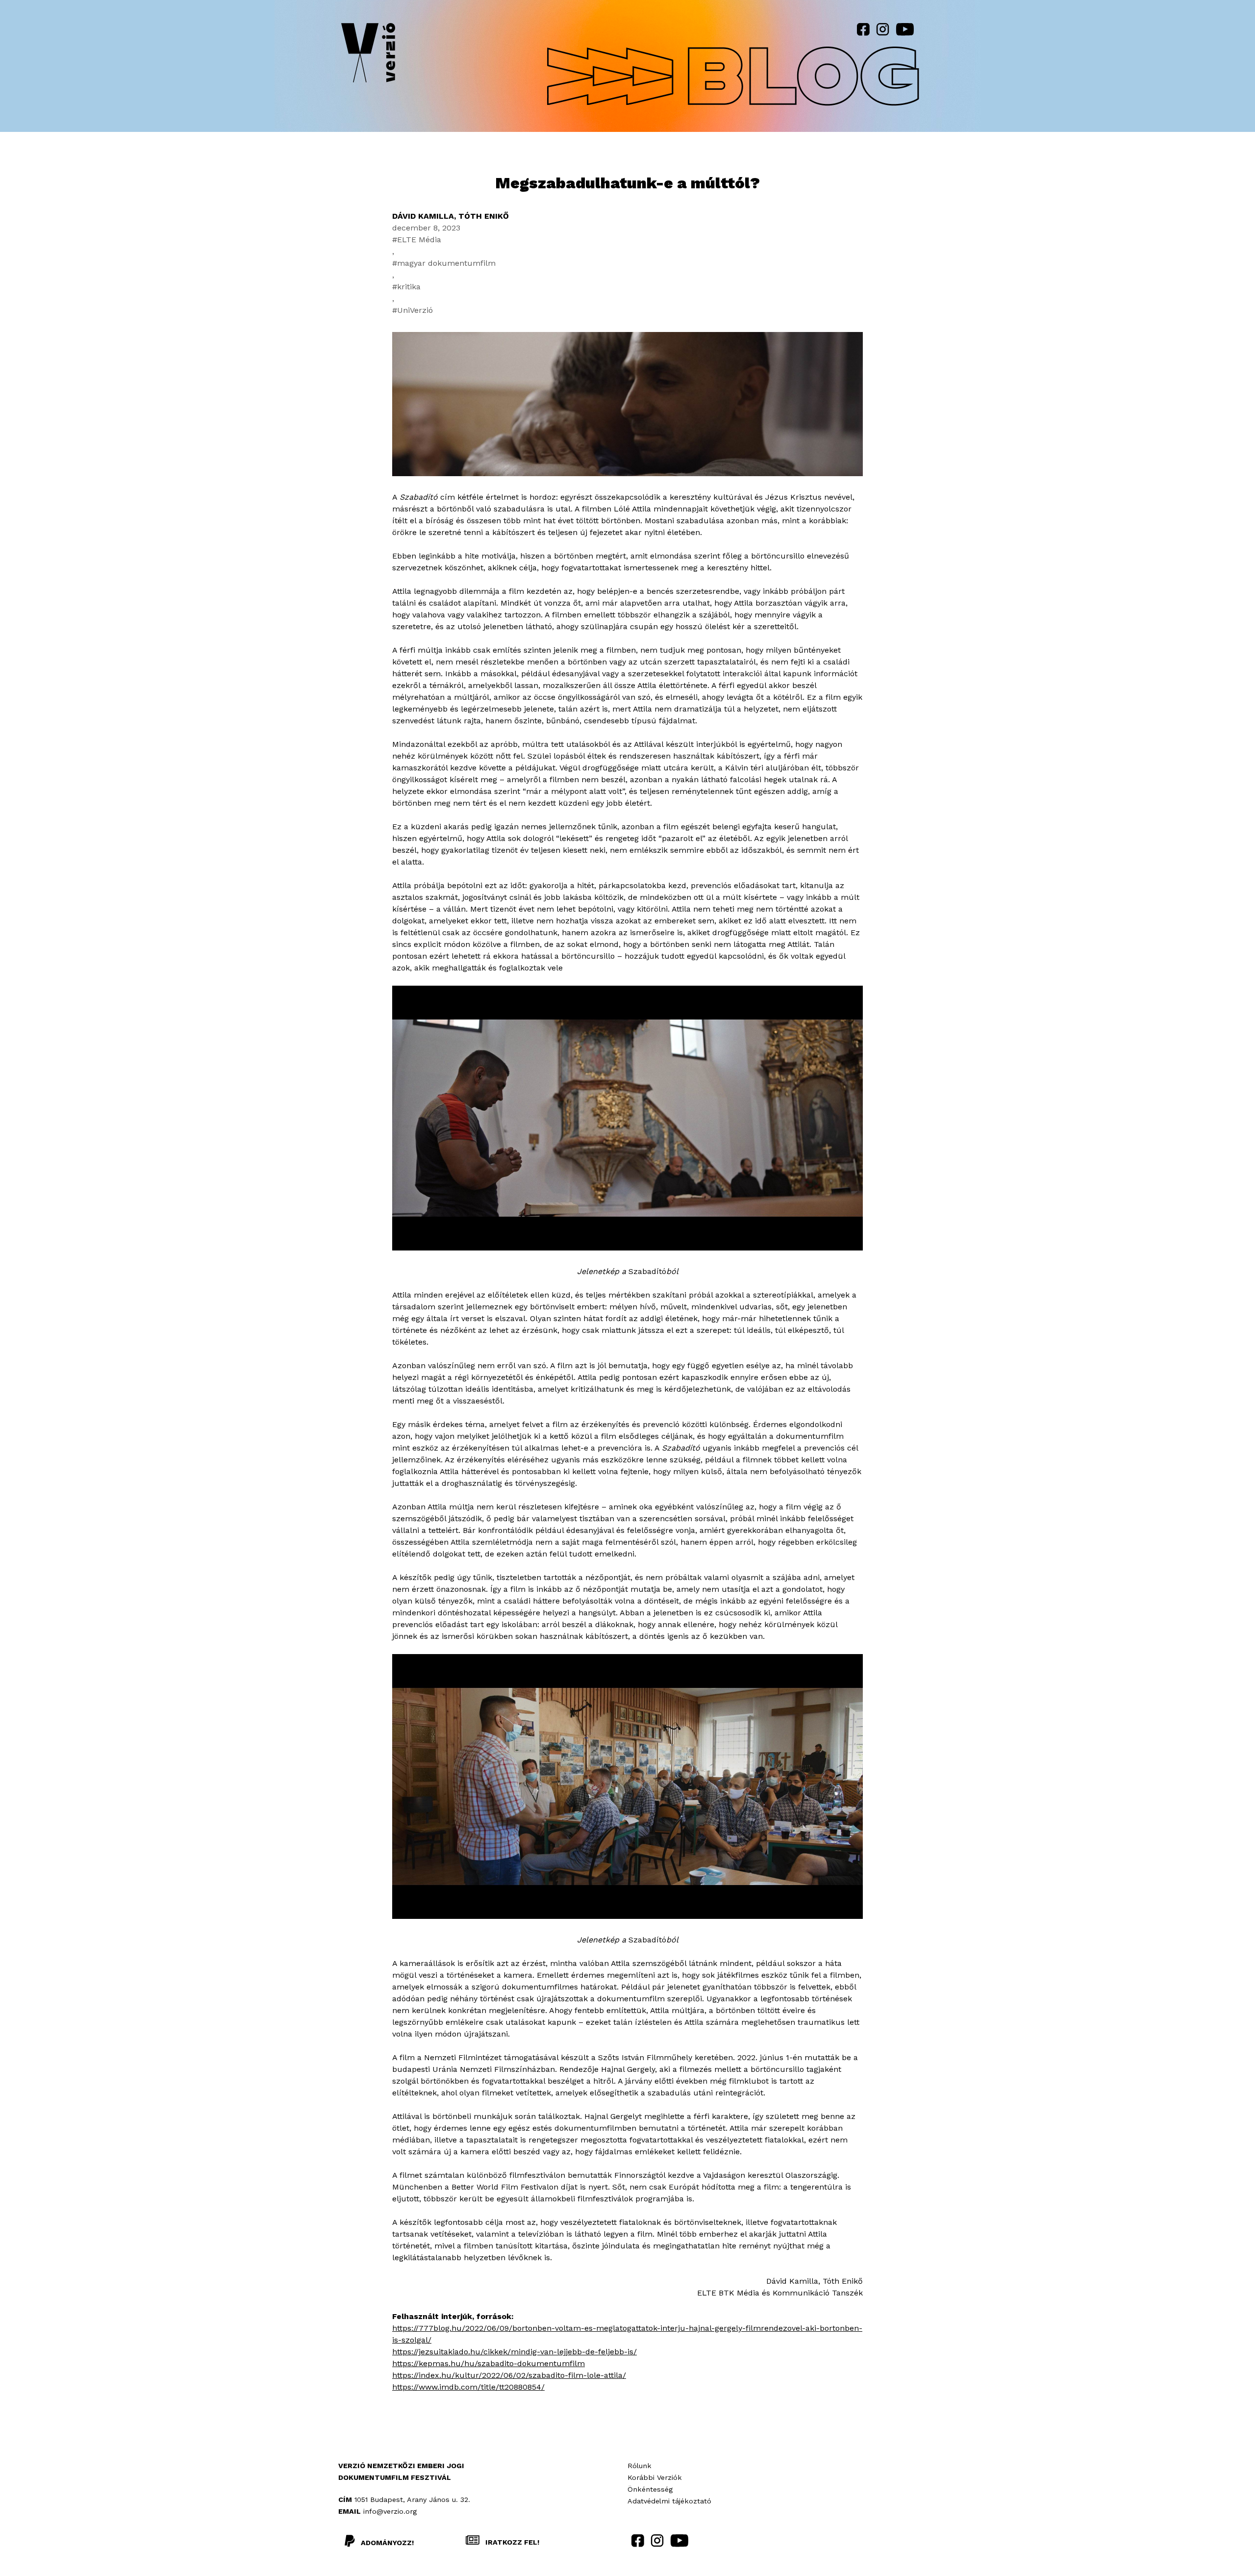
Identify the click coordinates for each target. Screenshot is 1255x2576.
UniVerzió (415, 310)
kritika (409, 287)
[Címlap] (368, 55)
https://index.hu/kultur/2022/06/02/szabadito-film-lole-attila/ (509, 2375)
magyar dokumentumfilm (446, 263)
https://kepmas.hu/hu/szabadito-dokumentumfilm (489, 2363)
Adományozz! (387, 2543)
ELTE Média (419, 240)
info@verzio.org (390, 2511)
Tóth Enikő (484, 216)
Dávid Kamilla (423, 216)
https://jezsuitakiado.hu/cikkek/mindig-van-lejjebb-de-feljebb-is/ (515, 2352)
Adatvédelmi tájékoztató (669, 2501)
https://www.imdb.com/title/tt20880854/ (468, 2387)
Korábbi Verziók (655, 2477)
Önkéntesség (650, 2489)
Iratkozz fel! (511, 2542)
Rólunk (640, 2466)
